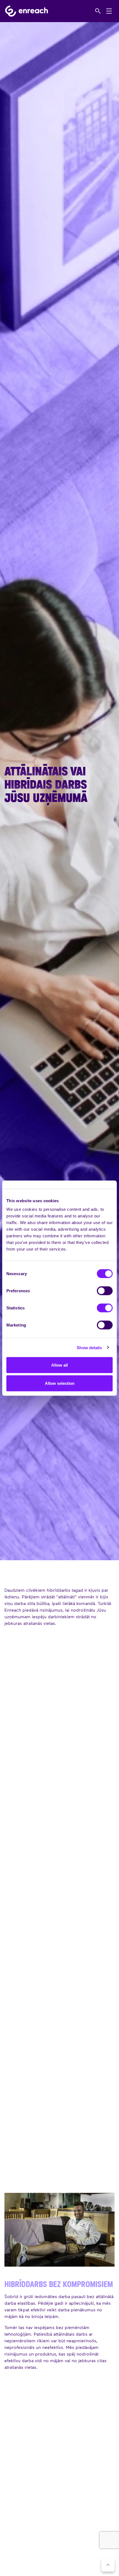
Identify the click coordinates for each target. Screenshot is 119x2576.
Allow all (59, 1365)
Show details (89, 1347)
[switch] (105, 1291)
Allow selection (60, 1383)
